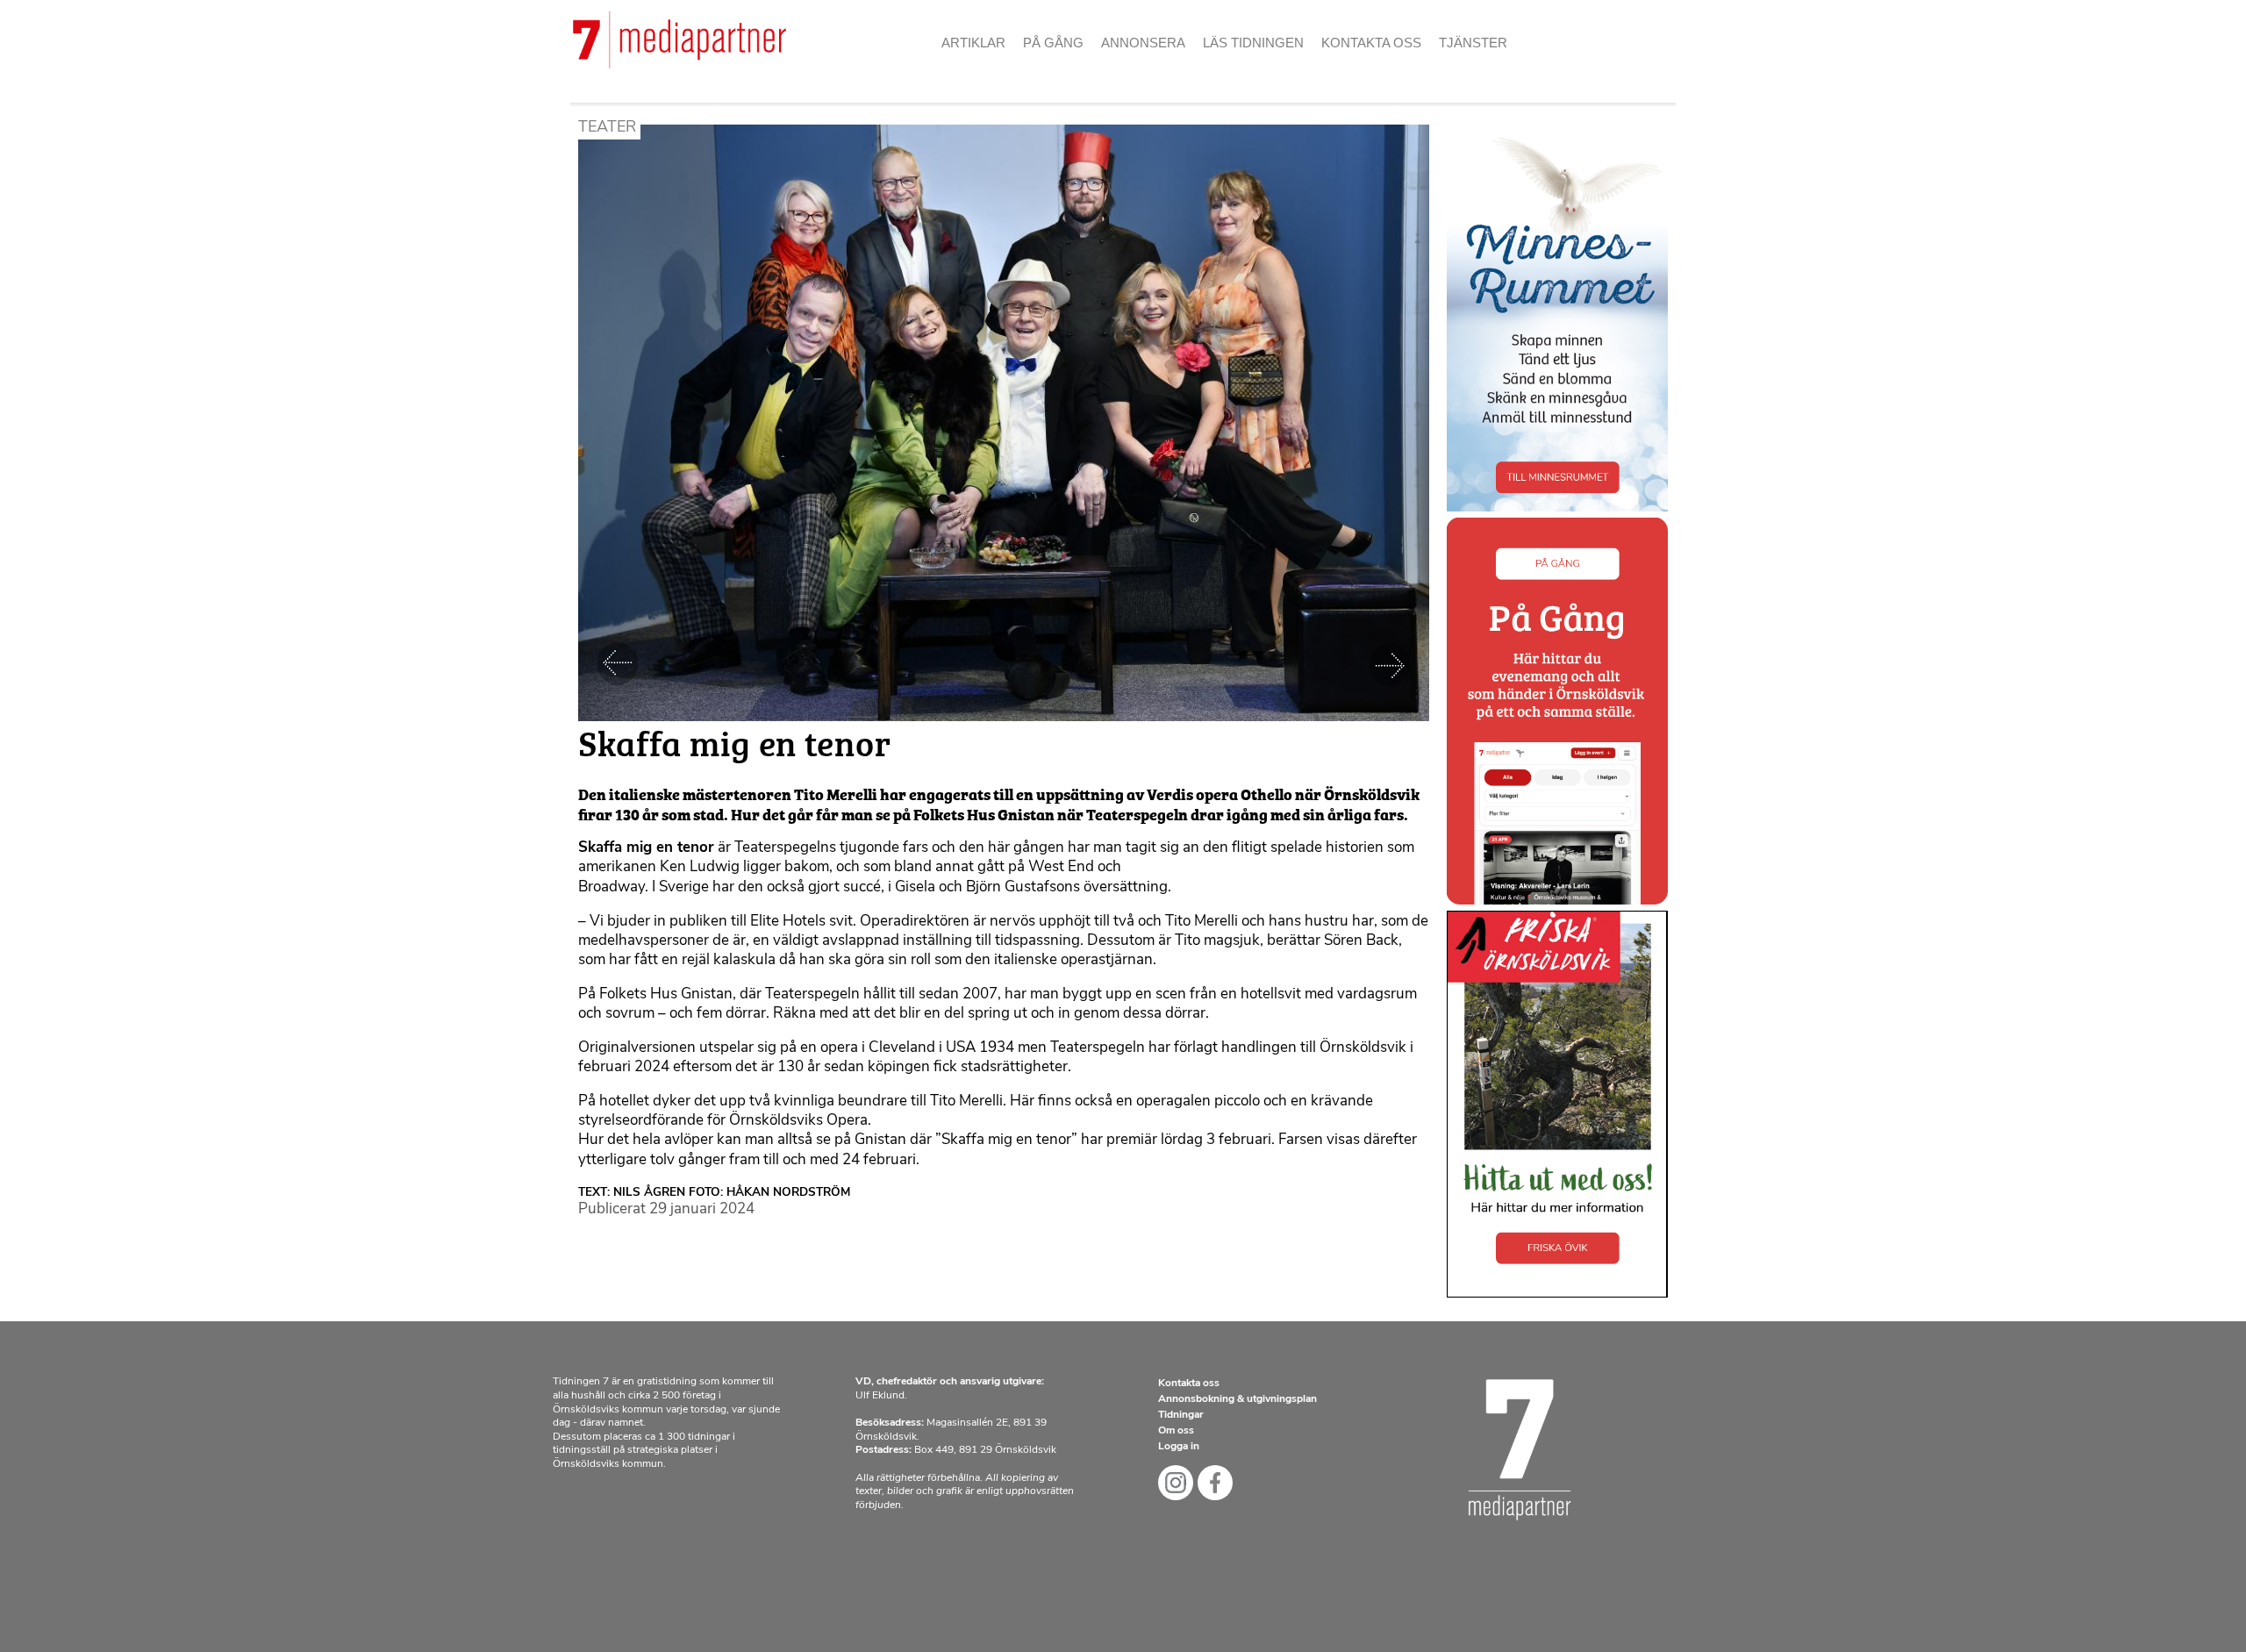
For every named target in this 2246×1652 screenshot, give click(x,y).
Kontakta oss (1371, 43)
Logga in (1179, 1447)
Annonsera (1143, 43)
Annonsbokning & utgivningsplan (1237, 1399)
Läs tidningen (1253, 43)
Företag (1139, 101)
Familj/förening (1166, 70)
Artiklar (973, 43)
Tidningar (1181, 1415)
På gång (1053, 43)
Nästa (1390, 664)
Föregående (618, 664)
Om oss (1354, 70)
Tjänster (1473, 43)
